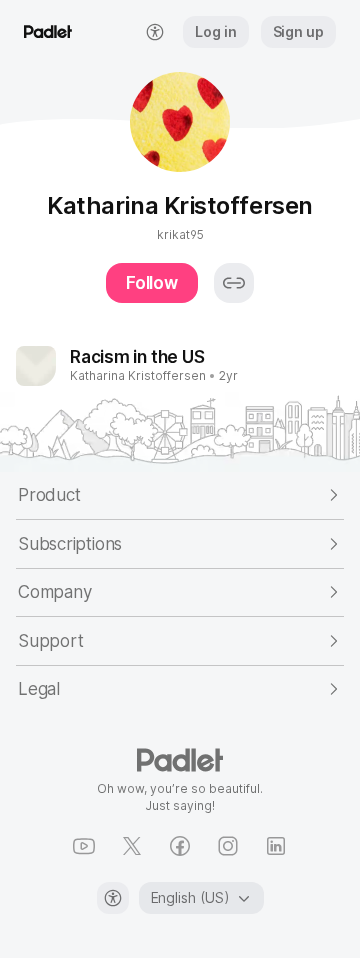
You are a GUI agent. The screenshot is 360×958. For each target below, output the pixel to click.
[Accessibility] (113, 898)
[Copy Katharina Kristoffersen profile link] (234, 283)
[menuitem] (155, 32)
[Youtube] (84, 846)
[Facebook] (180, 846)
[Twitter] (132, 846)
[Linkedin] (276, 846)
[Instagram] (228, 846)
